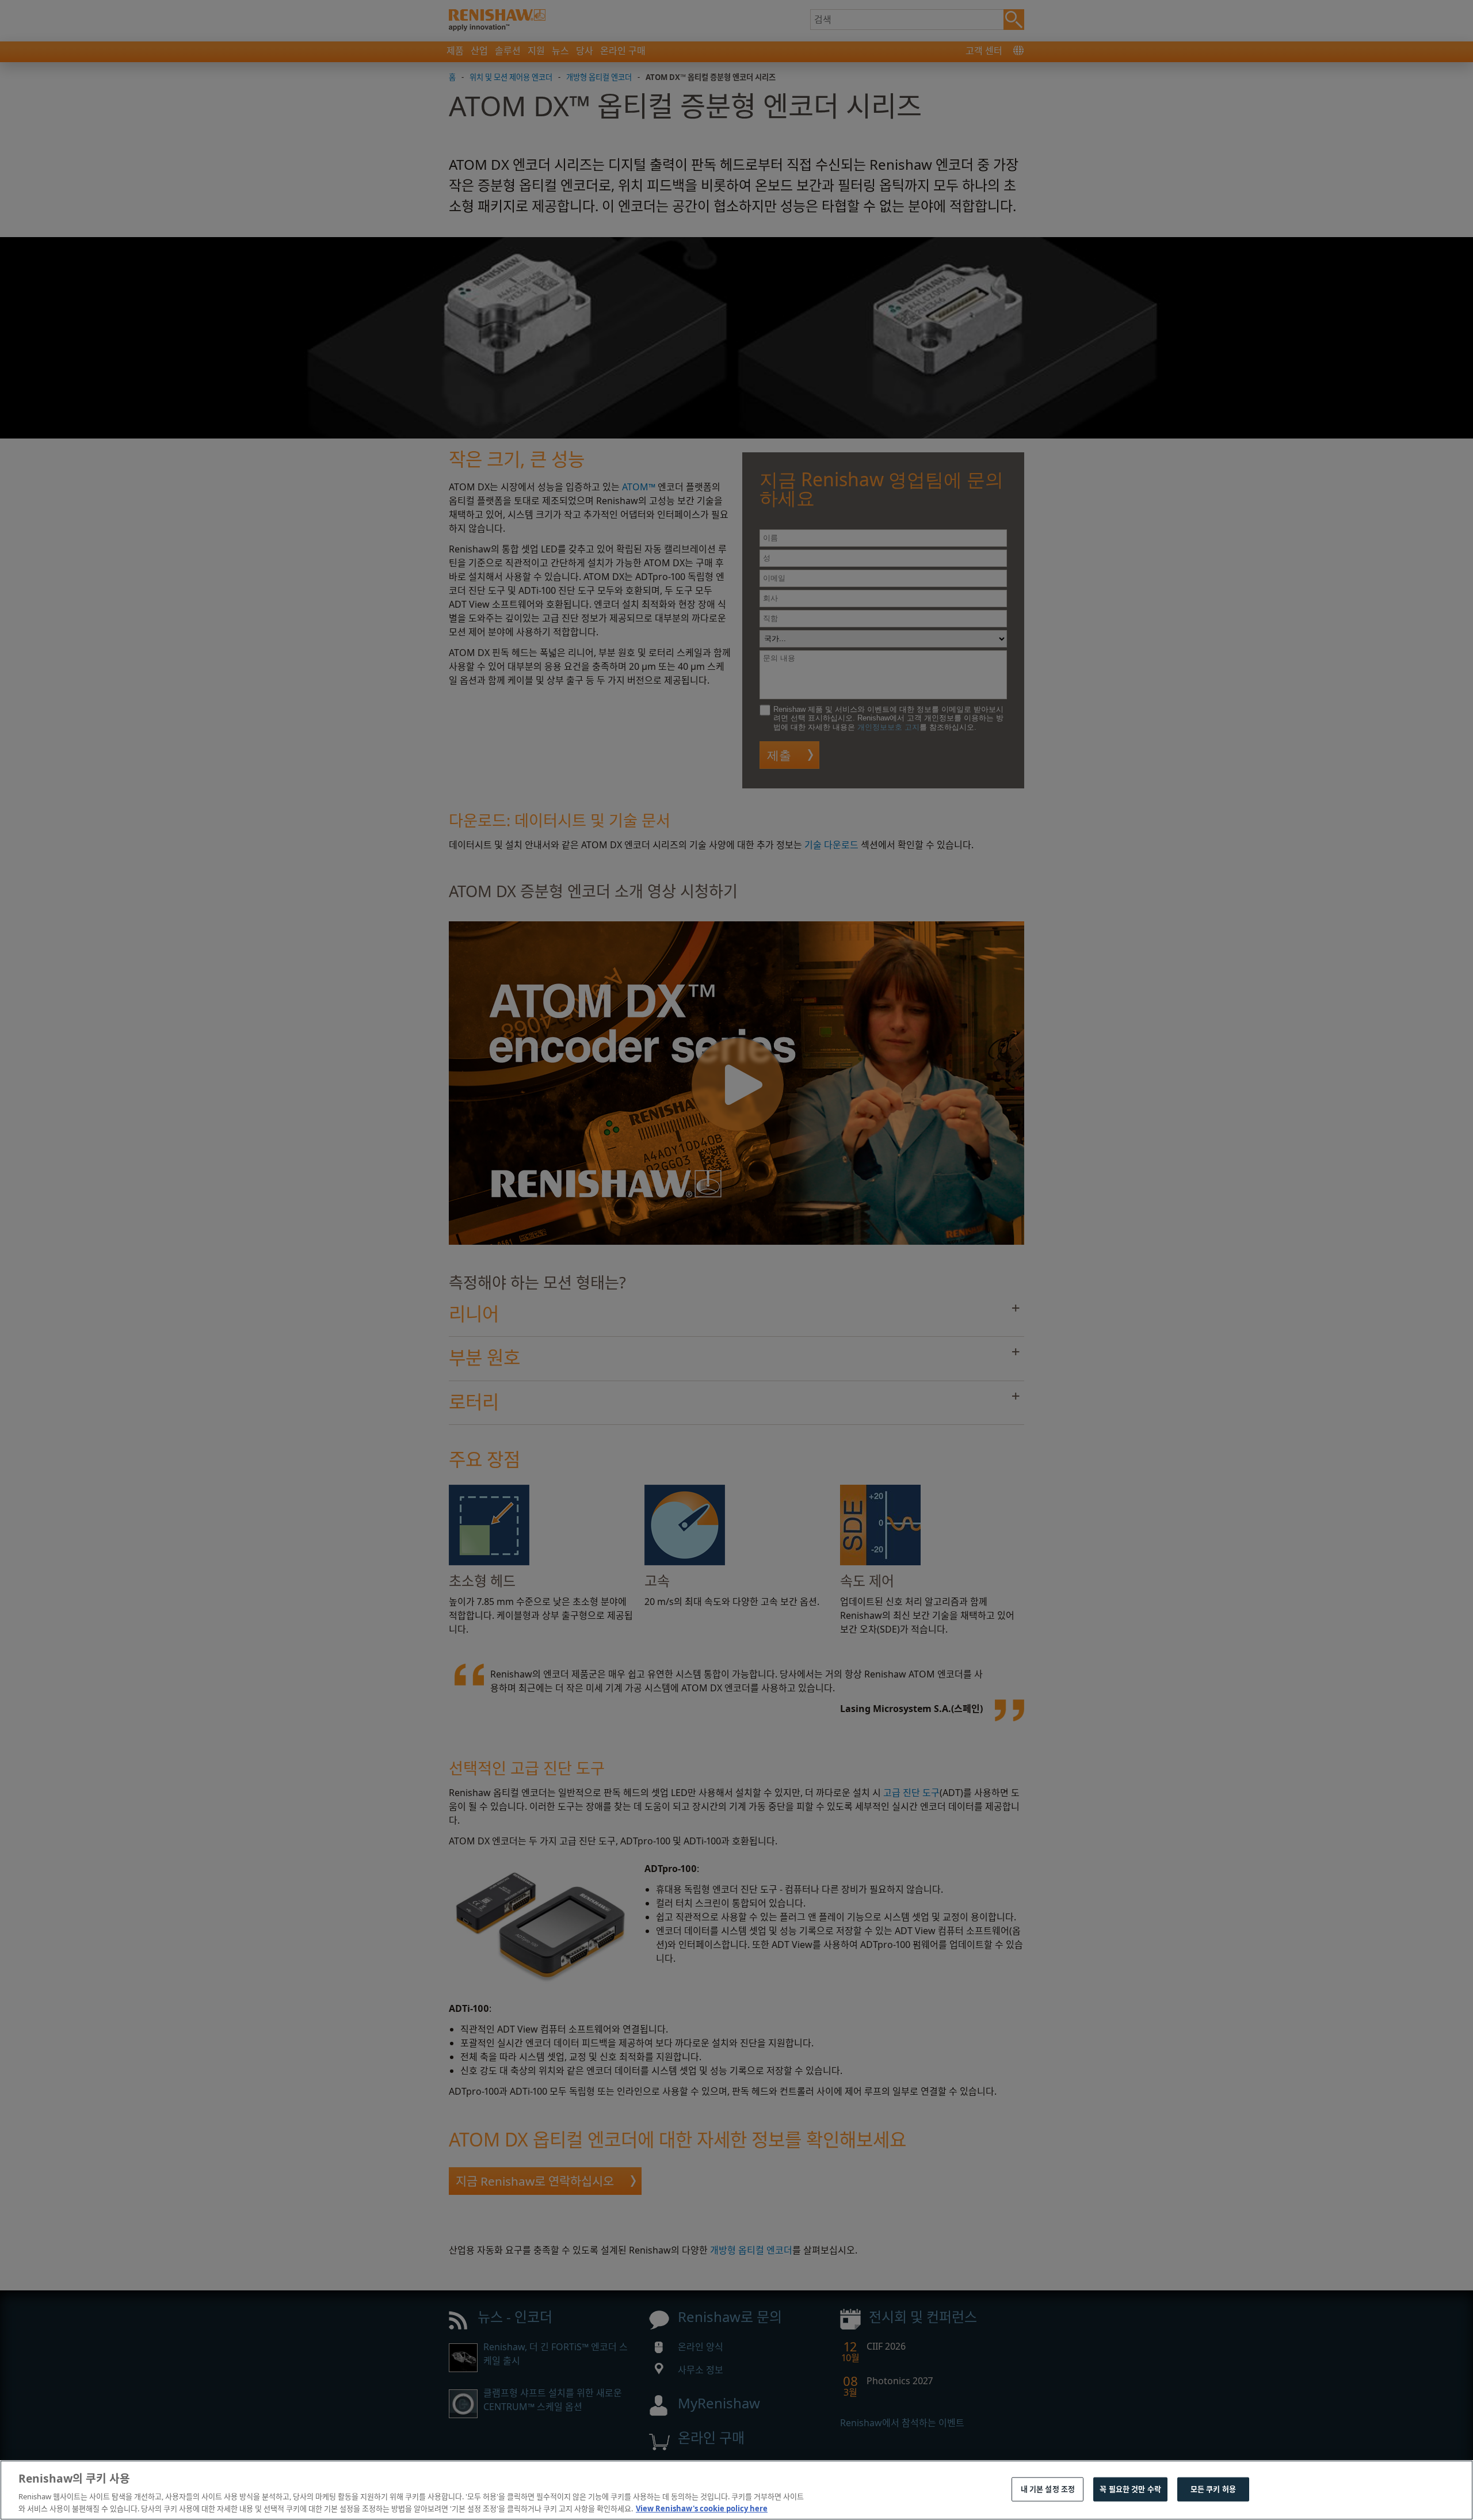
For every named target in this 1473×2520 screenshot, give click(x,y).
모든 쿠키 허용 (1213, 2489)
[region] (736, 2490)
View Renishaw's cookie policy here (702, 2508)
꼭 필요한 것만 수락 (1130, 2489)
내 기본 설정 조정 (1048, 2489)
